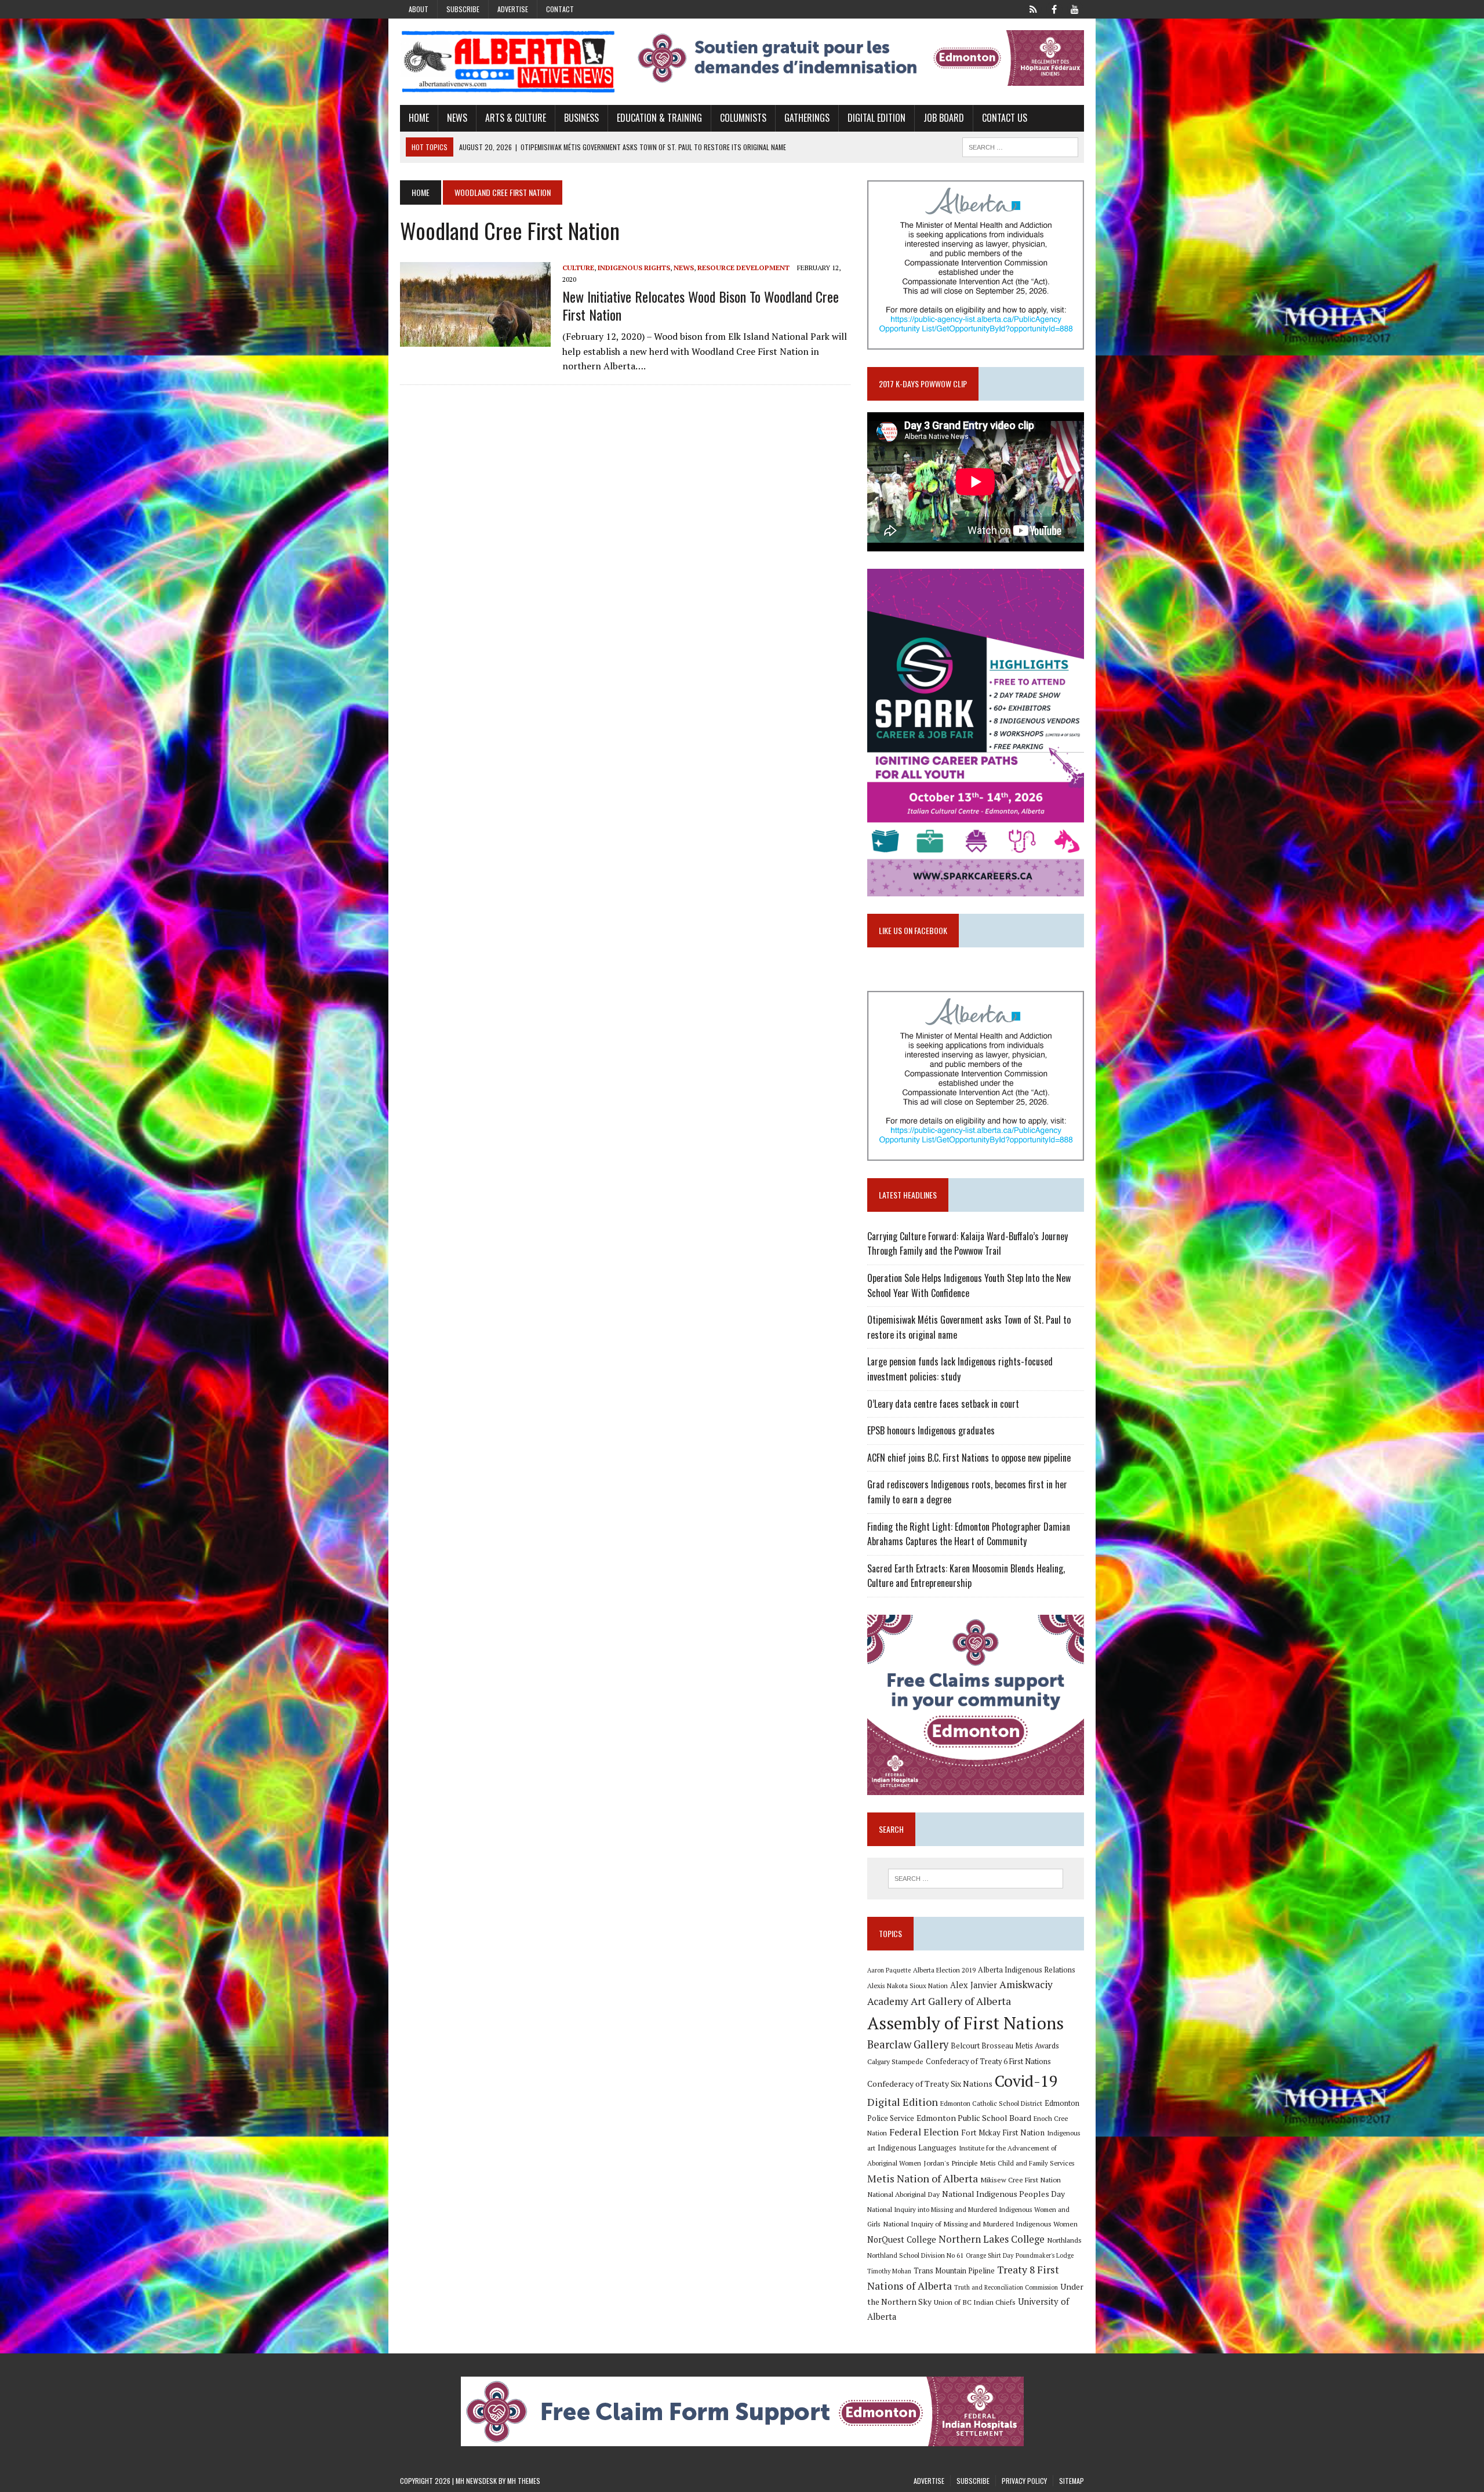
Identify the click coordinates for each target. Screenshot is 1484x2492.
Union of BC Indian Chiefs (975, 2302)
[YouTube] (1075, 8)
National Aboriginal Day (903, 2194)
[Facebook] (1054, 8)
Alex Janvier (974, 1985)
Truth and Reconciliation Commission (1006, 2287)
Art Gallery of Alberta (961, 2001)
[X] (1033, 8)
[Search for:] (976, 1879)
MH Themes (524, 2481)
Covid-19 (1026, 2081)
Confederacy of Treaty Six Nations (930, 2084)
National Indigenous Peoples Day (1003, 2194)
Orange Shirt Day (990, 2255)
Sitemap (1072, 2481)
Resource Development (743, 268)
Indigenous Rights (634, 268)
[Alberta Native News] (508, 62)
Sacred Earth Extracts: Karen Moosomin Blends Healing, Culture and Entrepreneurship (966, 1576)
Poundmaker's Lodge (1045, 2255)
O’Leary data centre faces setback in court (943, 1404)
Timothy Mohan (889, 2271)
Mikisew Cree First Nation (1021, 2179)
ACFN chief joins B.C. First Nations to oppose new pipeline (969, 1458)
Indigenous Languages (917, 2148)
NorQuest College (902, 2239)
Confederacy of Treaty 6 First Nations (988, 2061)
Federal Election (924, 2132)
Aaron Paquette (889, 1970)
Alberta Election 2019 (944, 1970)
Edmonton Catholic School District (991, 2103)
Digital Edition (876, 118)
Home (419, 118)
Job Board (944, 118)
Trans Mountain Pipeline (954, 2271)
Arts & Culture (516, 118)
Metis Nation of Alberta (923, 2178)
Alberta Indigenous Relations (1027, 1970)
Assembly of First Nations (965, 2023)
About (419, 9)
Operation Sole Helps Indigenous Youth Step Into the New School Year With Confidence (969, 1285)
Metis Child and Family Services (1027, 2163)
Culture (578, 268)
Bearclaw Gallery (908, 2044)
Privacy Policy (1024, 2481)
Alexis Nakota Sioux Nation (908, 1986)
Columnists (743, 118)
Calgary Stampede (895, 2061)
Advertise (513, 9)
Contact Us (1005, 118)
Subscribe (463, 9)
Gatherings (807, 118)
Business (581, 118)
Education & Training (659, 118)
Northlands (1064, 2240)
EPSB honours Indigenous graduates (931, 1430)
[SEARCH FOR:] (1020, 146)
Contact (560, 9)
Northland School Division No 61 (915, 2255)
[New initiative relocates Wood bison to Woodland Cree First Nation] (475, 339)
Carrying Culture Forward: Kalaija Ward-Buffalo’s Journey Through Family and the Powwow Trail (967, 1244)
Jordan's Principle (951, 2163)
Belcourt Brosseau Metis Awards (1005, 2046)
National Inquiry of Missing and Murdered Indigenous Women (980, 2224)
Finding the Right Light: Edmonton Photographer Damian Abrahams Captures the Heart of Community (969, 1534)
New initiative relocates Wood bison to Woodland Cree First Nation (701, 305)
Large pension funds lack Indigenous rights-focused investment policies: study (960, 1369)
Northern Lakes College (992, 2239)
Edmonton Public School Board (974, 2118)
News (457, 118)
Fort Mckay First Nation (1003, 2133)
